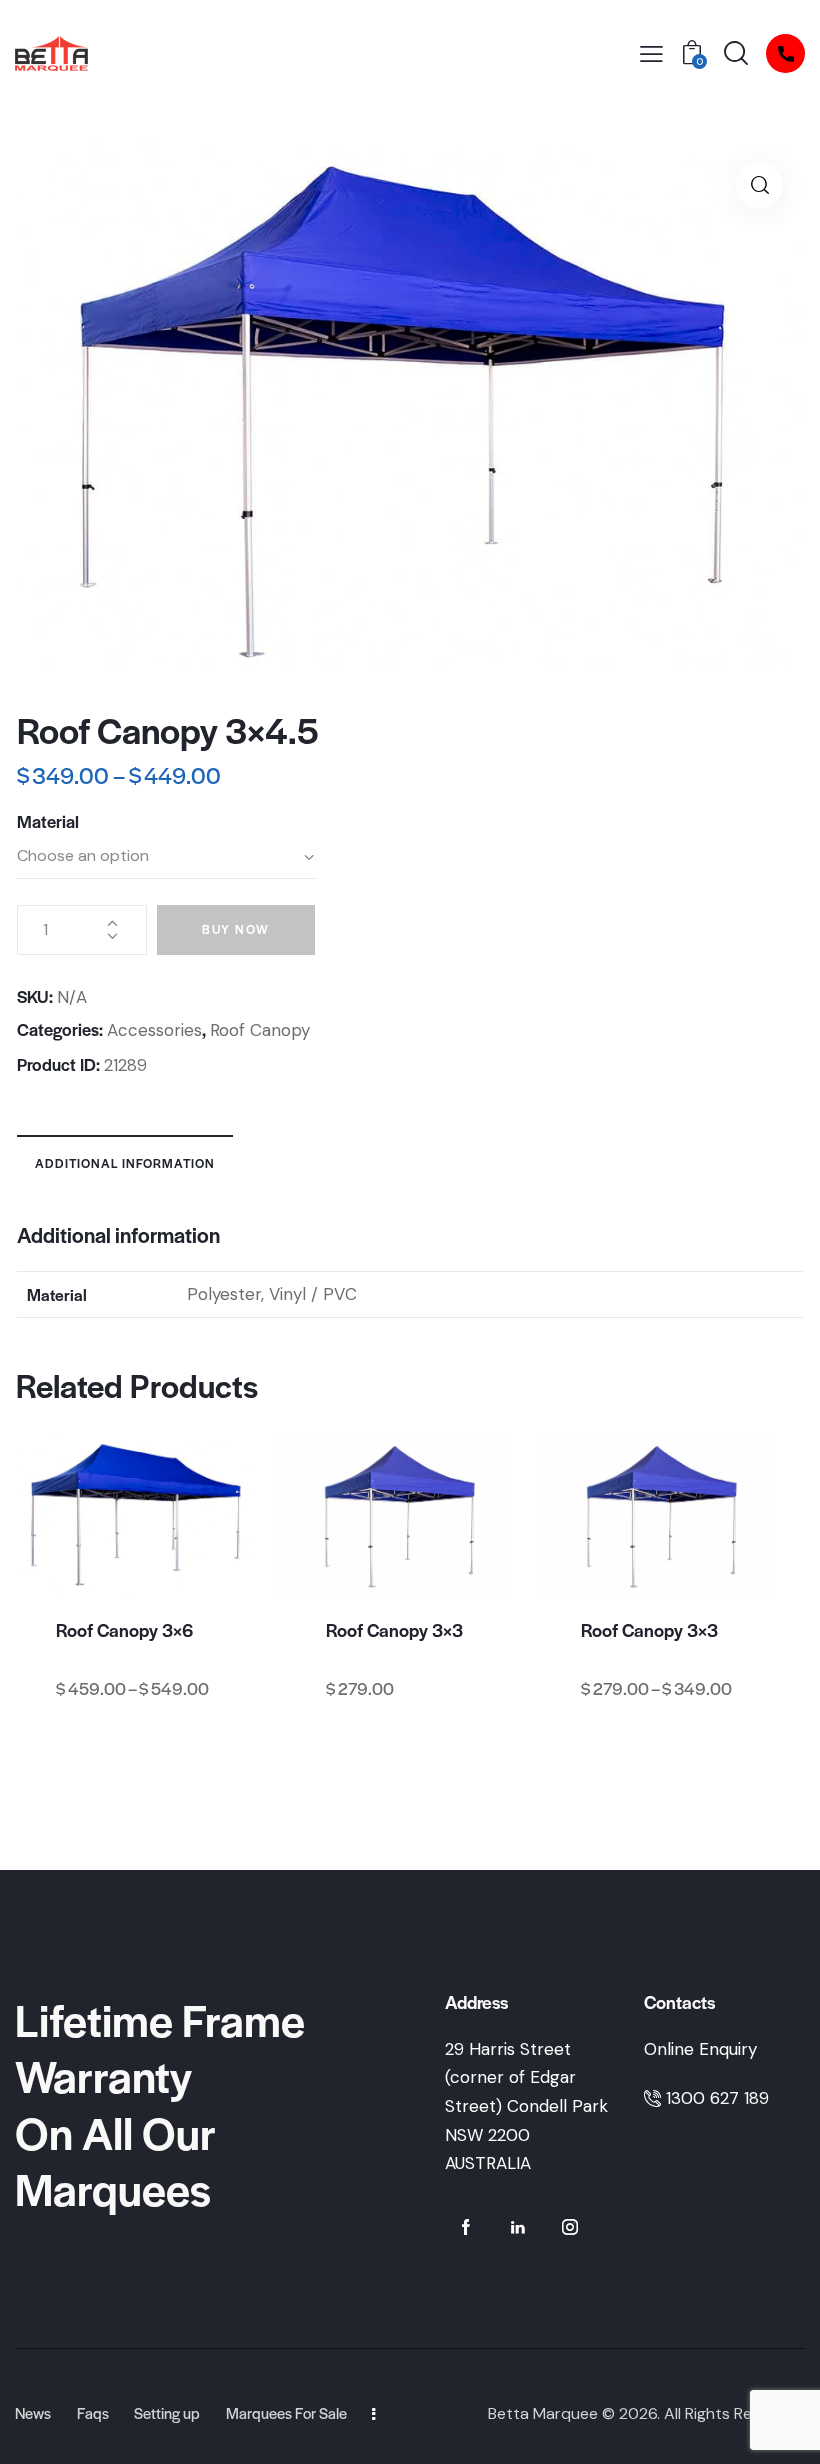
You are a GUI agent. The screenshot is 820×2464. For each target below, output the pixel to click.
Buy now (236, 929)
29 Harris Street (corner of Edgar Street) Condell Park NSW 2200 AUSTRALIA (526, 2106)
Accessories (154, 1030)
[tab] (125, 1162)
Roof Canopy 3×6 (124, 1630)
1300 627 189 (717, 2098)
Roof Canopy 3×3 (394, 1630)
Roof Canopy (260, 1030)
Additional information (125, 1163)
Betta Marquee (543, 2413)
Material (48, 821)
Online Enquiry (700, 2049)
